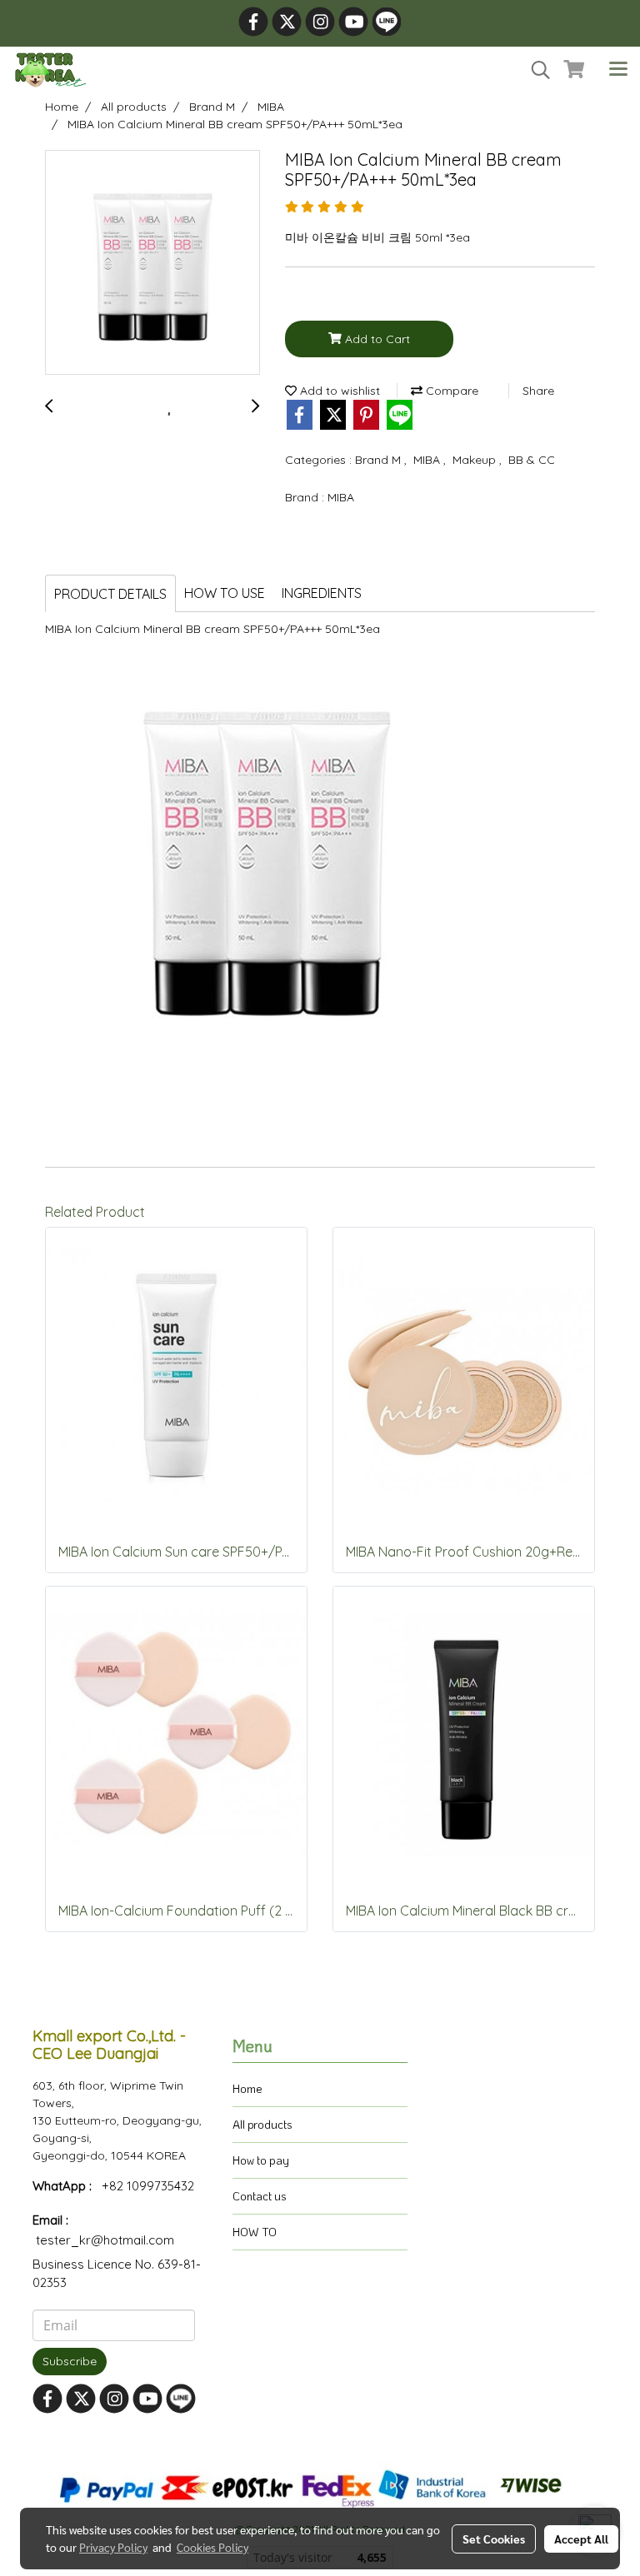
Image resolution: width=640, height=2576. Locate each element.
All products (262, 2124)
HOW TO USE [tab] (225, 593)
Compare (450, 391)
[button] (535, 70)
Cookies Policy (212, 2547)
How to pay (261, 2160)
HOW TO (255, 2232)
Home (247, 2088)
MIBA (428, 460)
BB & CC (532, 460)
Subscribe (70, 2361)
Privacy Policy (113, 2547)
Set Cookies (494, 2539)
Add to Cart (376, 339)
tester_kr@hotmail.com (105, 2240)
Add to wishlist (338, 391)
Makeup (476, 460)
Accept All (581, 2539)
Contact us (260, 2196)
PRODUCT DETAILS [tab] (110, 594)
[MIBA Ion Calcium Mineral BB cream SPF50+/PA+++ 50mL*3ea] (152, 263)
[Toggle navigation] (618, 70)
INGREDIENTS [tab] (322, 593)
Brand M (380, 460)
